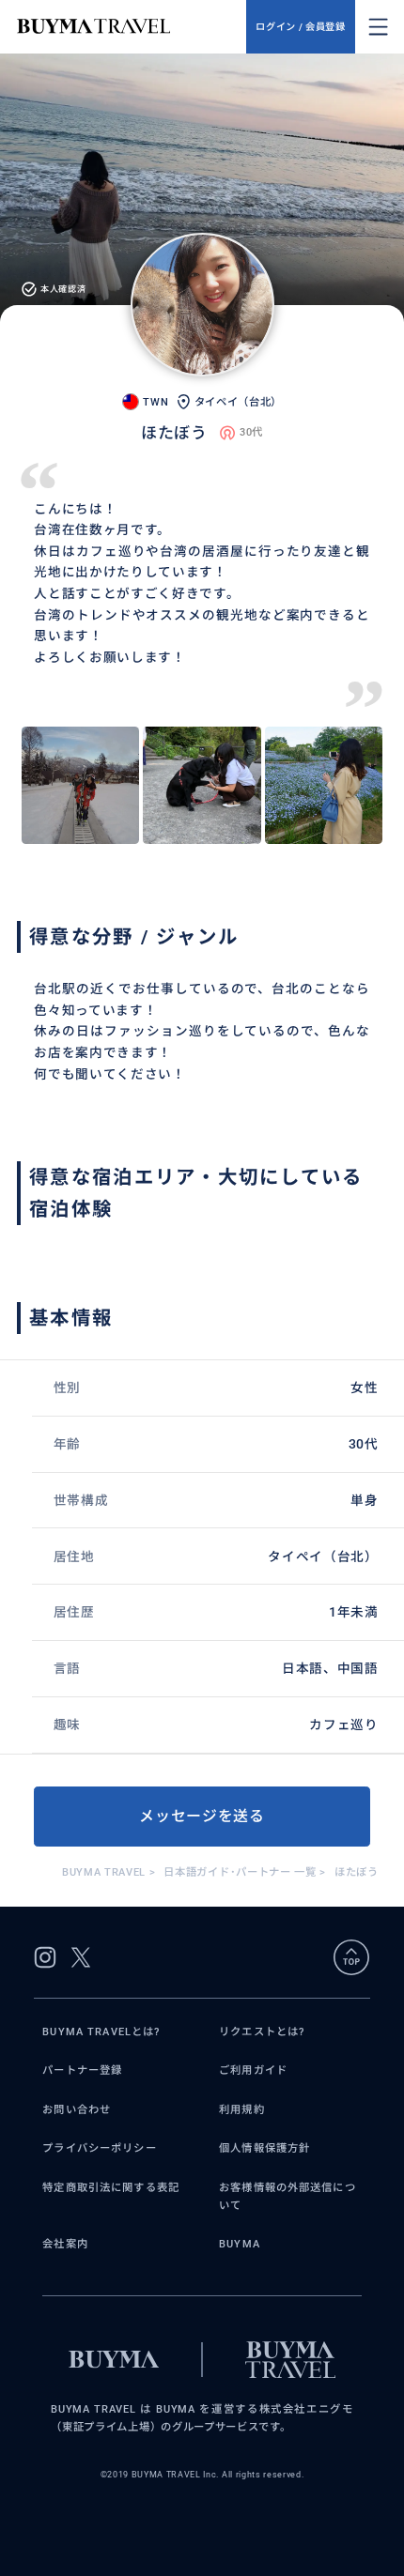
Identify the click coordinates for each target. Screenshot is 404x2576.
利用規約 (242, 2109)
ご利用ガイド (253, 2070)
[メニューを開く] (378, 27)
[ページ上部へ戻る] (351, 1957)
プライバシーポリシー (99, 2148)
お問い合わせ (77, 2109)
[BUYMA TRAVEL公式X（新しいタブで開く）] (81, 1957)
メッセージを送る (202, 1816)
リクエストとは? (262, 2032)
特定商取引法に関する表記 (111, 2187)
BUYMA (240, 2244)
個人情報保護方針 (264, 2148)
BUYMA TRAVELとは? (101, 2032)
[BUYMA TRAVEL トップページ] (132, 26)
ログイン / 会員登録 (300, 27)
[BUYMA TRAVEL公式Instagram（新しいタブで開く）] (45, 1957)
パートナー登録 (82, 2070)
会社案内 (65, 2244)
